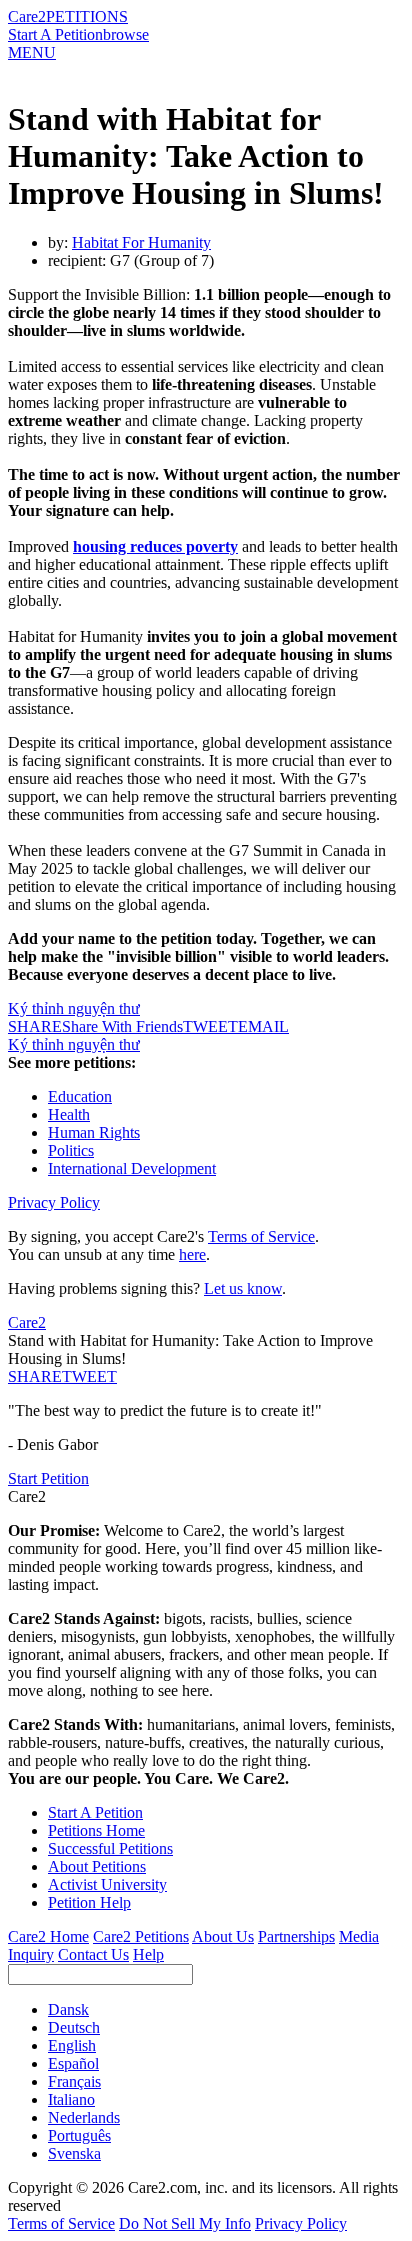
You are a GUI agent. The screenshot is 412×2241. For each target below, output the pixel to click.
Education (80, 1096)
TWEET (210, 1026)
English (72, 2045)
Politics (71, 1150)
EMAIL (263, 1026)
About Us (223, 1936)
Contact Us (93, 1954)
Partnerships (296, 1936)
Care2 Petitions (141, 1936)
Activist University (107, 1884)
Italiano (71, 2099)
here (192, 1254)
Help (148, 1954)
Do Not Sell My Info (185, 2223)
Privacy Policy (54, 1202)
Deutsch (74, 2027)
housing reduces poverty (155, 546)
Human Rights (94, 1132)
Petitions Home (96, 1830)
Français (74, 2081)
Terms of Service (261, 1236)
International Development (132, 1168)
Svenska (74, 2153)
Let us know (243, 1288)
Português (79, 2135)
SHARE (35, 1376)
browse (126, 34)
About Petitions (97, 1866)
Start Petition (48, 1478)
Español (73, 2063)
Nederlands (84, 2117)
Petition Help (89, 1902)
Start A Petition (55, 34)
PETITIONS (87, 16)
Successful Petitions (110, 1848)
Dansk (68, 2009)
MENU (32, 52)
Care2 (27, 16)
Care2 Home (48, 1936)
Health (69, 1114)
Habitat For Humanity (141, 242)
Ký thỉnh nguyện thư (74, 1008)
